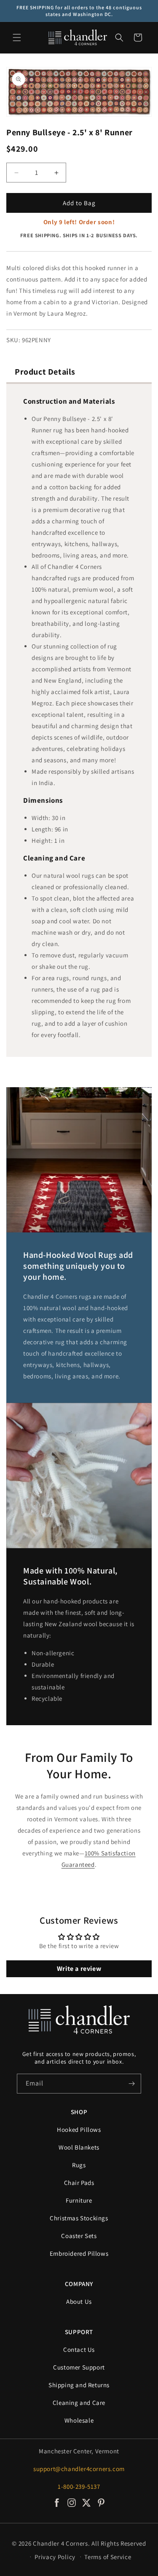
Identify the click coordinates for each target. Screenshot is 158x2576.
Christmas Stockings (79, 2218)
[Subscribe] (131, 2084)
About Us (79, 2301)
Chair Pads (79, 2183)
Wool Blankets (79, 2147)
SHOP (79, 2112)
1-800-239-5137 (79, 2486)
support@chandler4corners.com (79, 2469)
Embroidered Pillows (79, 2253)
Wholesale (79, 2420)
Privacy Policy (55, 2557)
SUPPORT (79, 2332)
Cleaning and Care (79, 2403)
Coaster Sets (79, 2236)
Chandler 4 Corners (60, 2543)
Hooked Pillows (79, 2130)
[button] (17, 38)
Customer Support (79, 2367)
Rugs (79, 2165)
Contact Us (79, 2349)
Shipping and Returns (79, 2385)
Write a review (79, 1969)
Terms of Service (108, 2557)
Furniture (79, 2200)
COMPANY (79, 2284)
